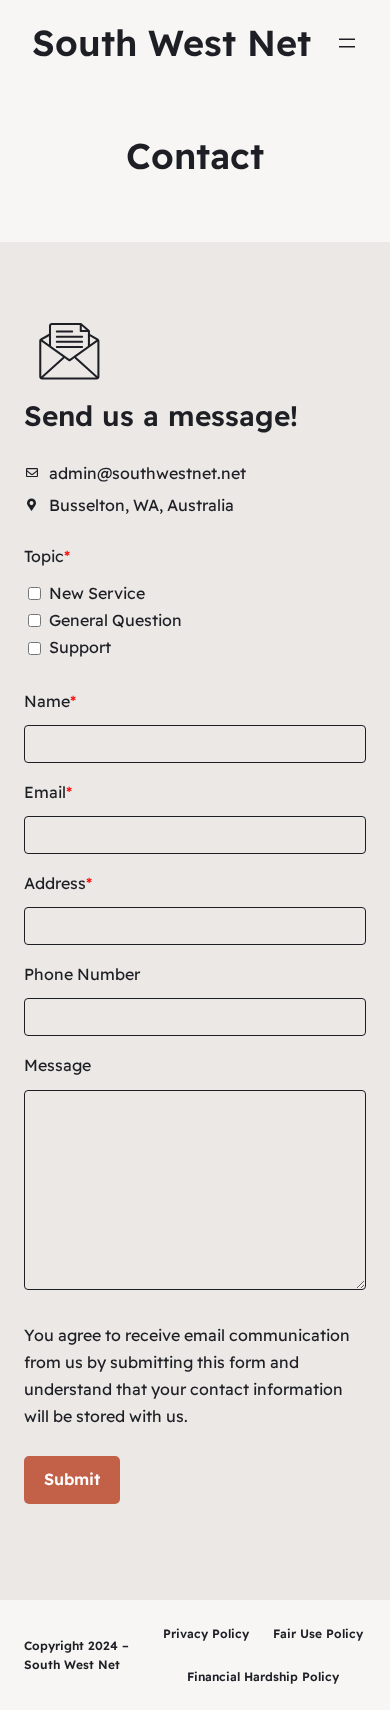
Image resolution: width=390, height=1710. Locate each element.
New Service (97, 593)
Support (80, 647)
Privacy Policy (206, 1633)
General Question (115, 620)
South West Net (171, 42)
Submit (72, 1479)
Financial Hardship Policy (263, 1676)
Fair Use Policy (318, 1633)
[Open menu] (347, 43)
